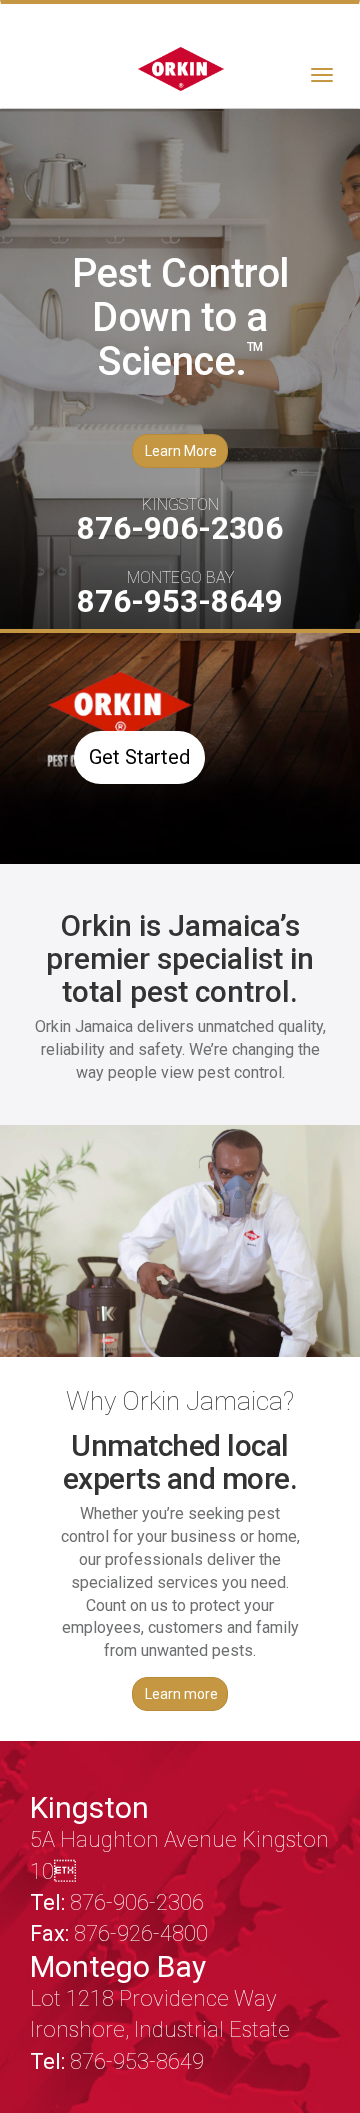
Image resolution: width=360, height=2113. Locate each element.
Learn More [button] (181, 451)
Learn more (181, 1694)
